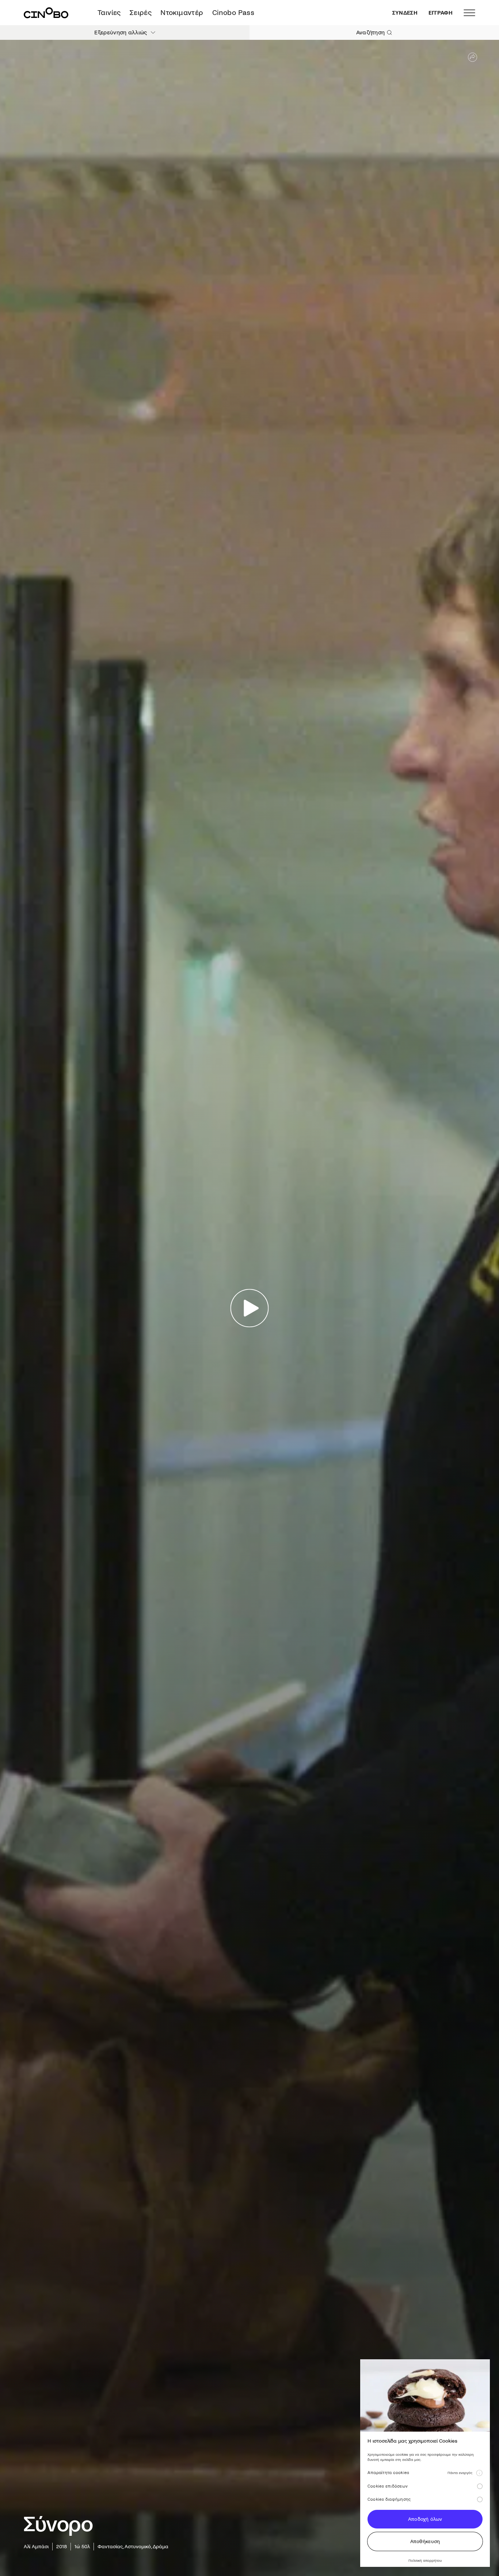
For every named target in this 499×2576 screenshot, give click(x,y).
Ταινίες (109, 13)
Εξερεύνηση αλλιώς (121, 32)
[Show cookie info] (479, 2473)
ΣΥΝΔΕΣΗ (405, 13)
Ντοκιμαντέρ (182, 13)
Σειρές (141, 13)
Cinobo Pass (233, 13)
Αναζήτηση (371, 32)
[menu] (469, 13)
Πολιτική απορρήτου (425, 2560)
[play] (250, 1308)
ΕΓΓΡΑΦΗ (441, 13)
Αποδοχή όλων (425, 2519)
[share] (473, 57)
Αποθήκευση (425, 2541)
